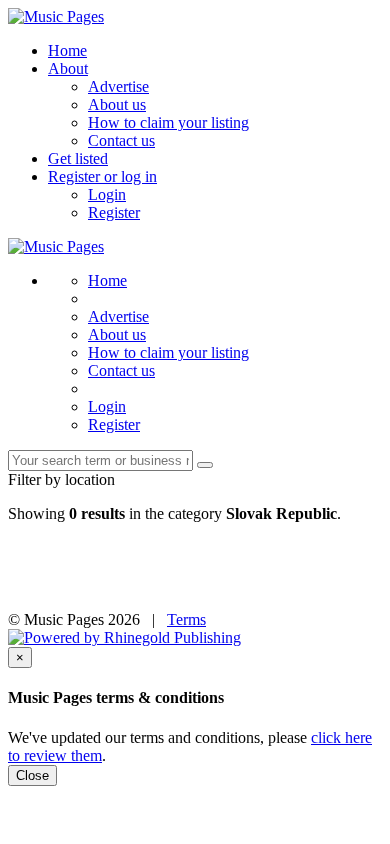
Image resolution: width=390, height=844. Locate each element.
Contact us (121, 140)
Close (32, 775)
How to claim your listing (168, 122)
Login (107, 194)
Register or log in (102, 176)
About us (117, 104)
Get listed (78, 158)
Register (114, 212)
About (68, 68)
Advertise (118, 86)
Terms (186, 619)
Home (67, 50)
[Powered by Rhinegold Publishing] (124, 637)
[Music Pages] (56, 16)
